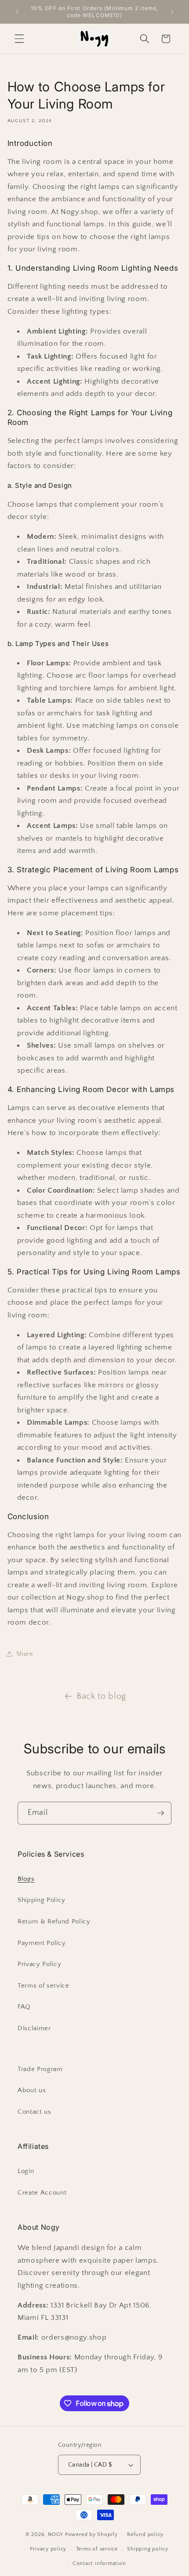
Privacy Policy (39, 1964)
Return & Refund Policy (54, 1921)
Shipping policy (148, 2549)
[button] (19, 39)
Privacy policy (48, 2549)
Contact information (99, 2563)
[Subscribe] (160, 1813)
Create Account (42, 2193)
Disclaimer (34, 2028)
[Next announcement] (172, 12)
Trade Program (40, 2069)
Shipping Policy (42, 1900)
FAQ (24, 2007)
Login (26, 2171)
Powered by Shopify (91, 2534)
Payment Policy (42, 1943)
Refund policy (145, 2534)
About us (32, 2090)
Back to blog (101, 1696)
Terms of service (44, 1986)
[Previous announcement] (17, 12)
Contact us (35, 2112)
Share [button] (25, 1654)
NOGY (56, 2534)
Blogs (26, 1879)
